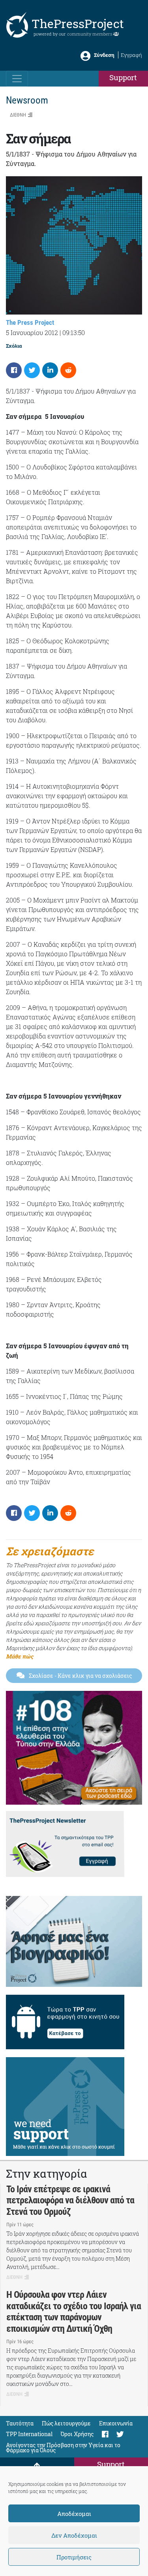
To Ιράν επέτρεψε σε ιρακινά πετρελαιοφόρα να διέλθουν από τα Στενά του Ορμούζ (70, 2201)
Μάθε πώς (20, 1656)
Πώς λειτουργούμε (66, 2423)
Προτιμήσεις (74, 2557)
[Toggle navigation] (17, 79)
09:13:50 (74, 333)
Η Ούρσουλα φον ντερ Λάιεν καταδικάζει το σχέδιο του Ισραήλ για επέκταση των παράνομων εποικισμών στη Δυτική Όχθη (74, 2312)
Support (123, 77)
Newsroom (27, 100)
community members (90, 34)
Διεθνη (18, 115)
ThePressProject (78, 24)
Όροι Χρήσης (77, 2434)
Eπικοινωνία (116, 2423)
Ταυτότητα (20, 2423)
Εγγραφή (131, 55)
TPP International (29, 2434)
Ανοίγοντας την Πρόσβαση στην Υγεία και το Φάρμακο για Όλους (63, 2448)
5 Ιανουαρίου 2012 (32, 333)
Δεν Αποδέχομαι (74, 2535)
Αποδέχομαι (74, 2514)
